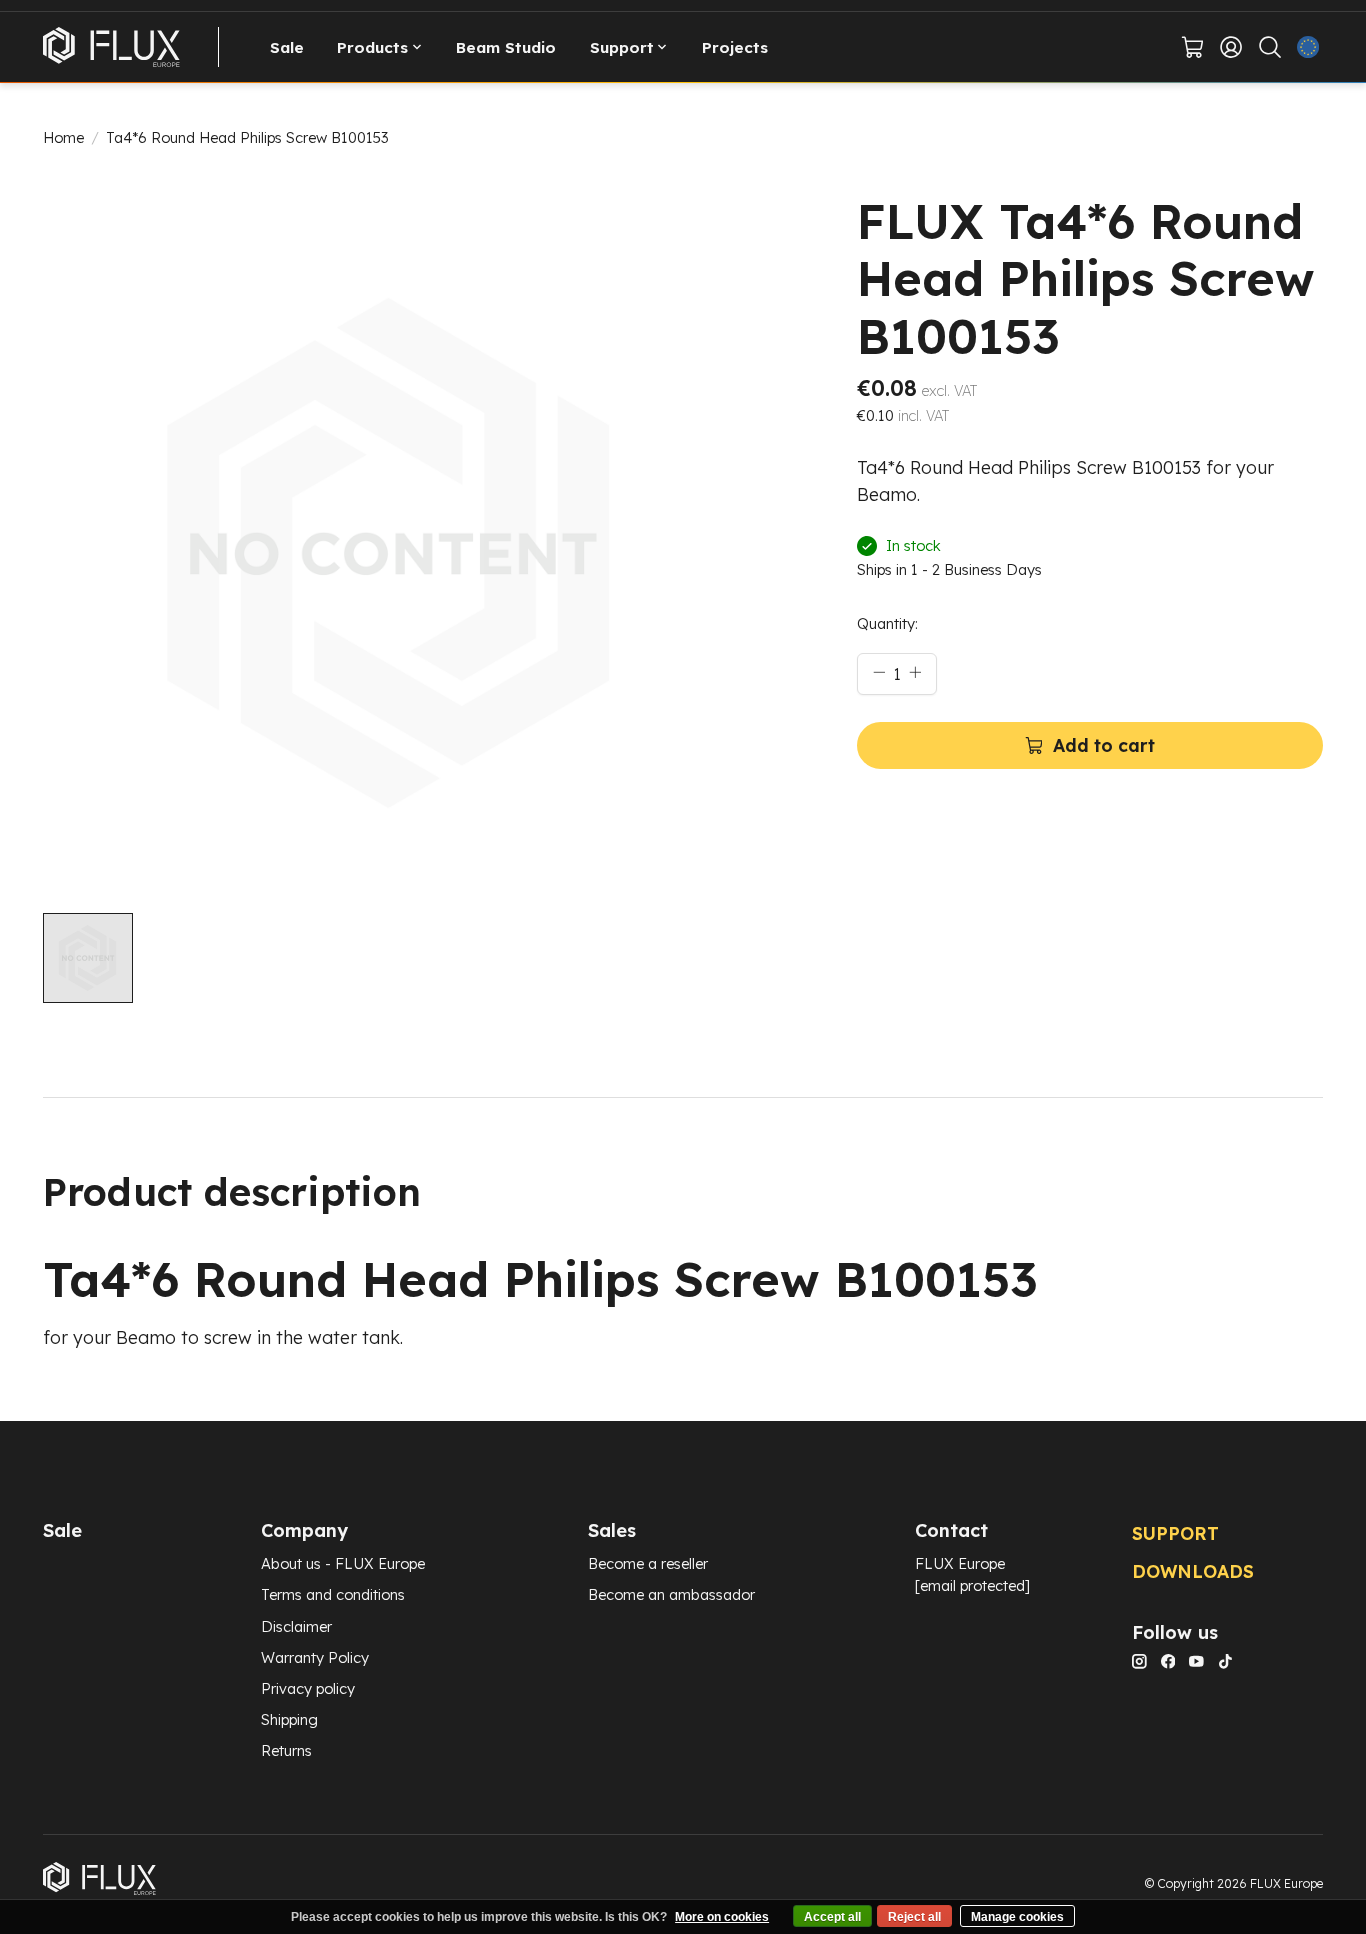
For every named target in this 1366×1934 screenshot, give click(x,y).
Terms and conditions (333, 1594)
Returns (286, 1750)
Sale (287, 47)
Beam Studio (506, 47)
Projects (735, 47)
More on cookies (722, 1917)
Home (63, 137)
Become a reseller (648, 1563)
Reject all (914, 1917)
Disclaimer (296, 1626)
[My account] (1231, 47)
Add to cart (1104, 745)
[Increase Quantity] (915, 672)
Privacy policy (308, 1688)
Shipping (289, 1719)
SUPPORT (1175, 1533)
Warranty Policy (315, 1657)
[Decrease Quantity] (879, 672)
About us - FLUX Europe (343, 1563)
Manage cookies (1017, 1917)
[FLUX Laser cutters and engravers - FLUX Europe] (111, 47)
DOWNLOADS (1193, 1571)
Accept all (832, 1917)
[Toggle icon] (1269, 47)
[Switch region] (1308, 47)
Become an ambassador (671, 1594)
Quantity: (887, 623)
